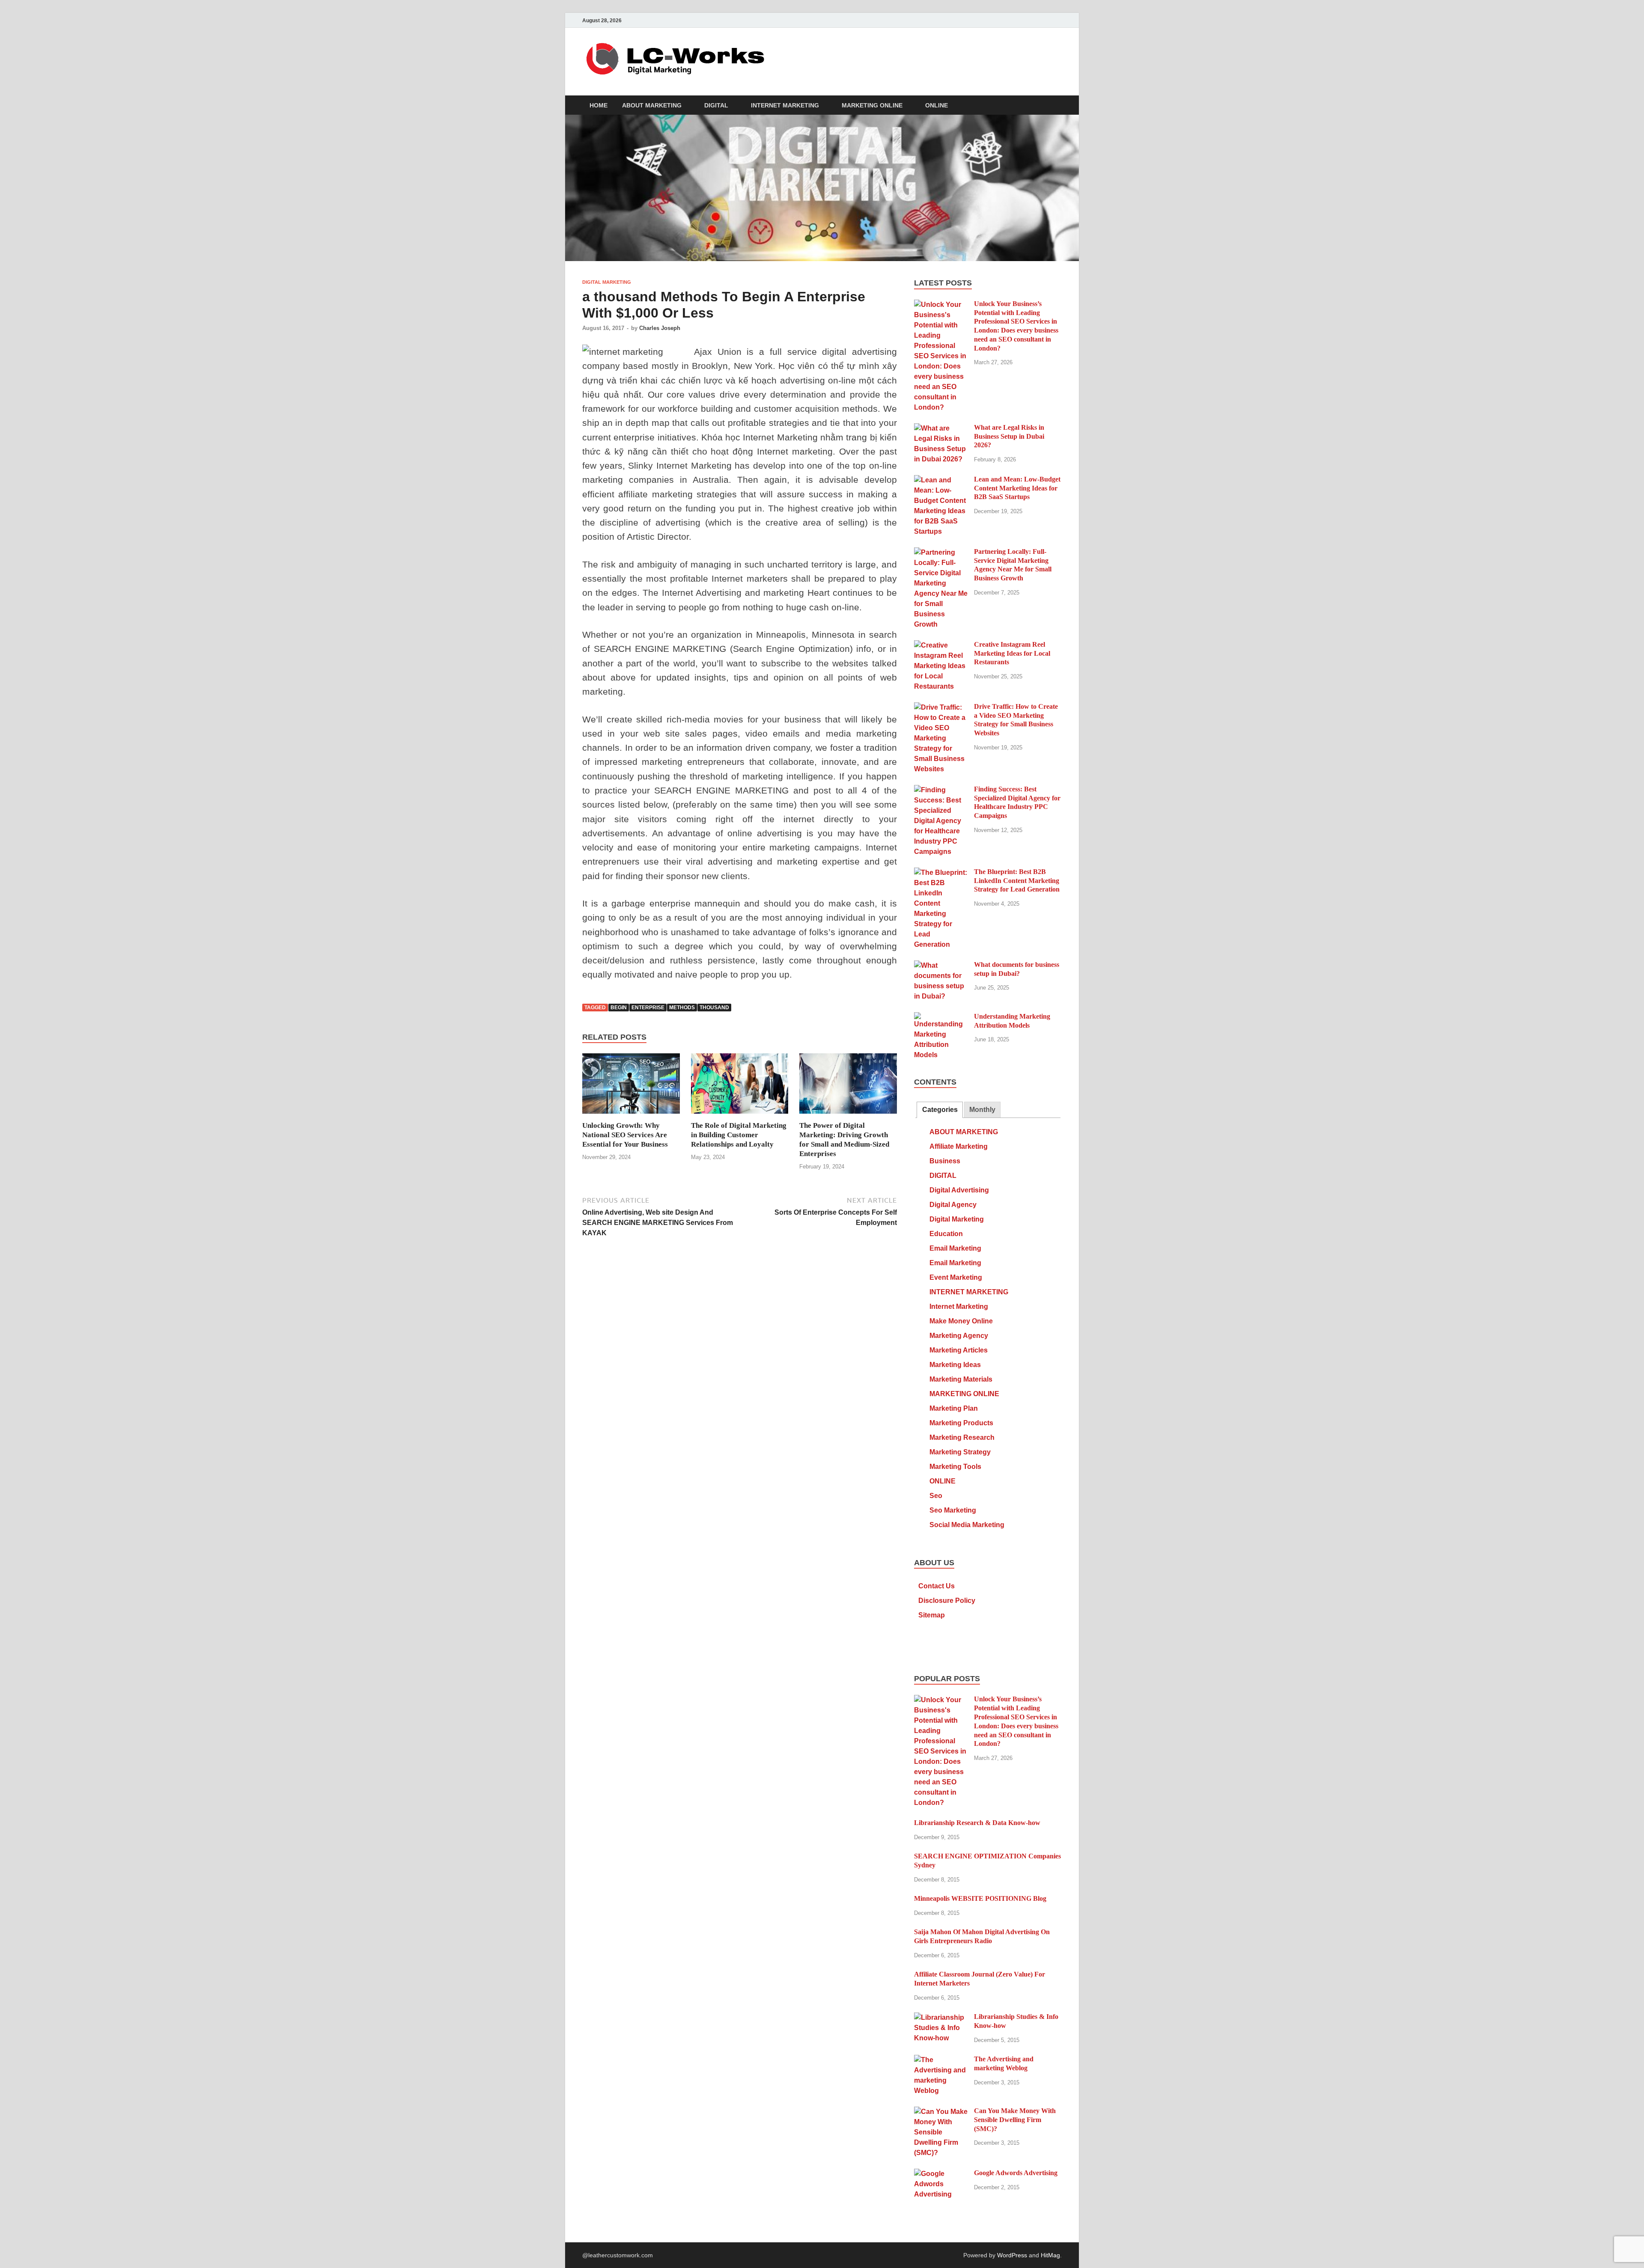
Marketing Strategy (960, 1452)
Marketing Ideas (955, 1365)
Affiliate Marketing (959, 1146)
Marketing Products (961, 1423)
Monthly (982, 1110)
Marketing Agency (959, 1336)
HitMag (1050, 2255)
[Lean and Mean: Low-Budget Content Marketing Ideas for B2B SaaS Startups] (941, 480)
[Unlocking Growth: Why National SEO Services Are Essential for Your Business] (631, 1087)
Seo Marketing (953, 1510)
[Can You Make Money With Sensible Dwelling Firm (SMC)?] (941, 2112)
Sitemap (932, 1615)
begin (619, 1008)
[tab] (940, 1110)
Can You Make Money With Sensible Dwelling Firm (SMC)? (1015, 2120)
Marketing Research (962, 1437)
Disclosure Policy (947, 1601)
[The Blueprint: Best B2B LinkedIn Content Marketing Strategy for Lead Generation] (941, 872)
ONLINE (937, 105)
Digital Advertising (959, 1190)
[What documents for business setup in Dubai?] (941, 965)
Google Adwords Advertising (1016, 2173)
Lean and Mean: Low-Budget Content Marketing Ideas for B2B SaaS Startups (1017, 488)
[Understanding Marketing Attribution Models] (941, 1017)
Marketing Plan (954, 1408)
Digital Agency (953, 1205)
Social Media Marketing (967, 1525)
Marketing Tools (955, 1467)
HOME (599, 105)
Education (946, 1234)
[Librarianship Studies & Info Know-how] (941, 2017)
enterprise (648, 1008)
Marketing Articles (959, 1350)
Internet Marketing (959, 1306)
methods (682, 1008)
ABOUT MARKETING (652, 105)
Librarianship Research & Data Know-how (977, 1823)
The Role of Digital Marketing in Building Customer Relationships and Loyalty (739, 1135)
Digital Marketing (607, 282)
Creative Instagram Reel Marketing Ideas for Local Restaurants (1012, 653)
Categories (940, 1110)
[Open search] (1057, 106)
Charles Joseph (660, 328)
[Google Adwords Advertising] (941, 2174)
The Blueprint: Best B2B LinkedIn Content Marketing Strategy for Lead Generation (1017, 881)
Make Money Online (961, 1321)
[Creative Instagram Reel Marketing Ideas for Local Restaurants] (941, 645)
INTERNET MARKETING (785, 105)
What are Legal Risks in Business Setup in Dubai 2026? (1009, 436)
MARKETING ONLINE (872, 105)
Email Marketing (955, 1248)
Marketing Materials (961, 1379)
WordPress (1012, 2255)
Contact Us (937, 1586)
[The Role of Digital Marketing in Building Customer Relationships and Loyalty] (740, 1087)
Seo (936, 1496)
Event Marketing (956, 1277)
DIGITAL (716, 105)
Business (945, 1161)
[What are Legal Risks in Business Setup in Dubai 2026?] (941, 428)
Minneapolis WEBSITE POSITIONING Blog (980, 1898)
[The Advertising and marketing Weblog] (941, 2060)
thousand (714, 1008)
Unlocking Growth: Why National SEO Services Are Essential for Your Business (625, 1135)
